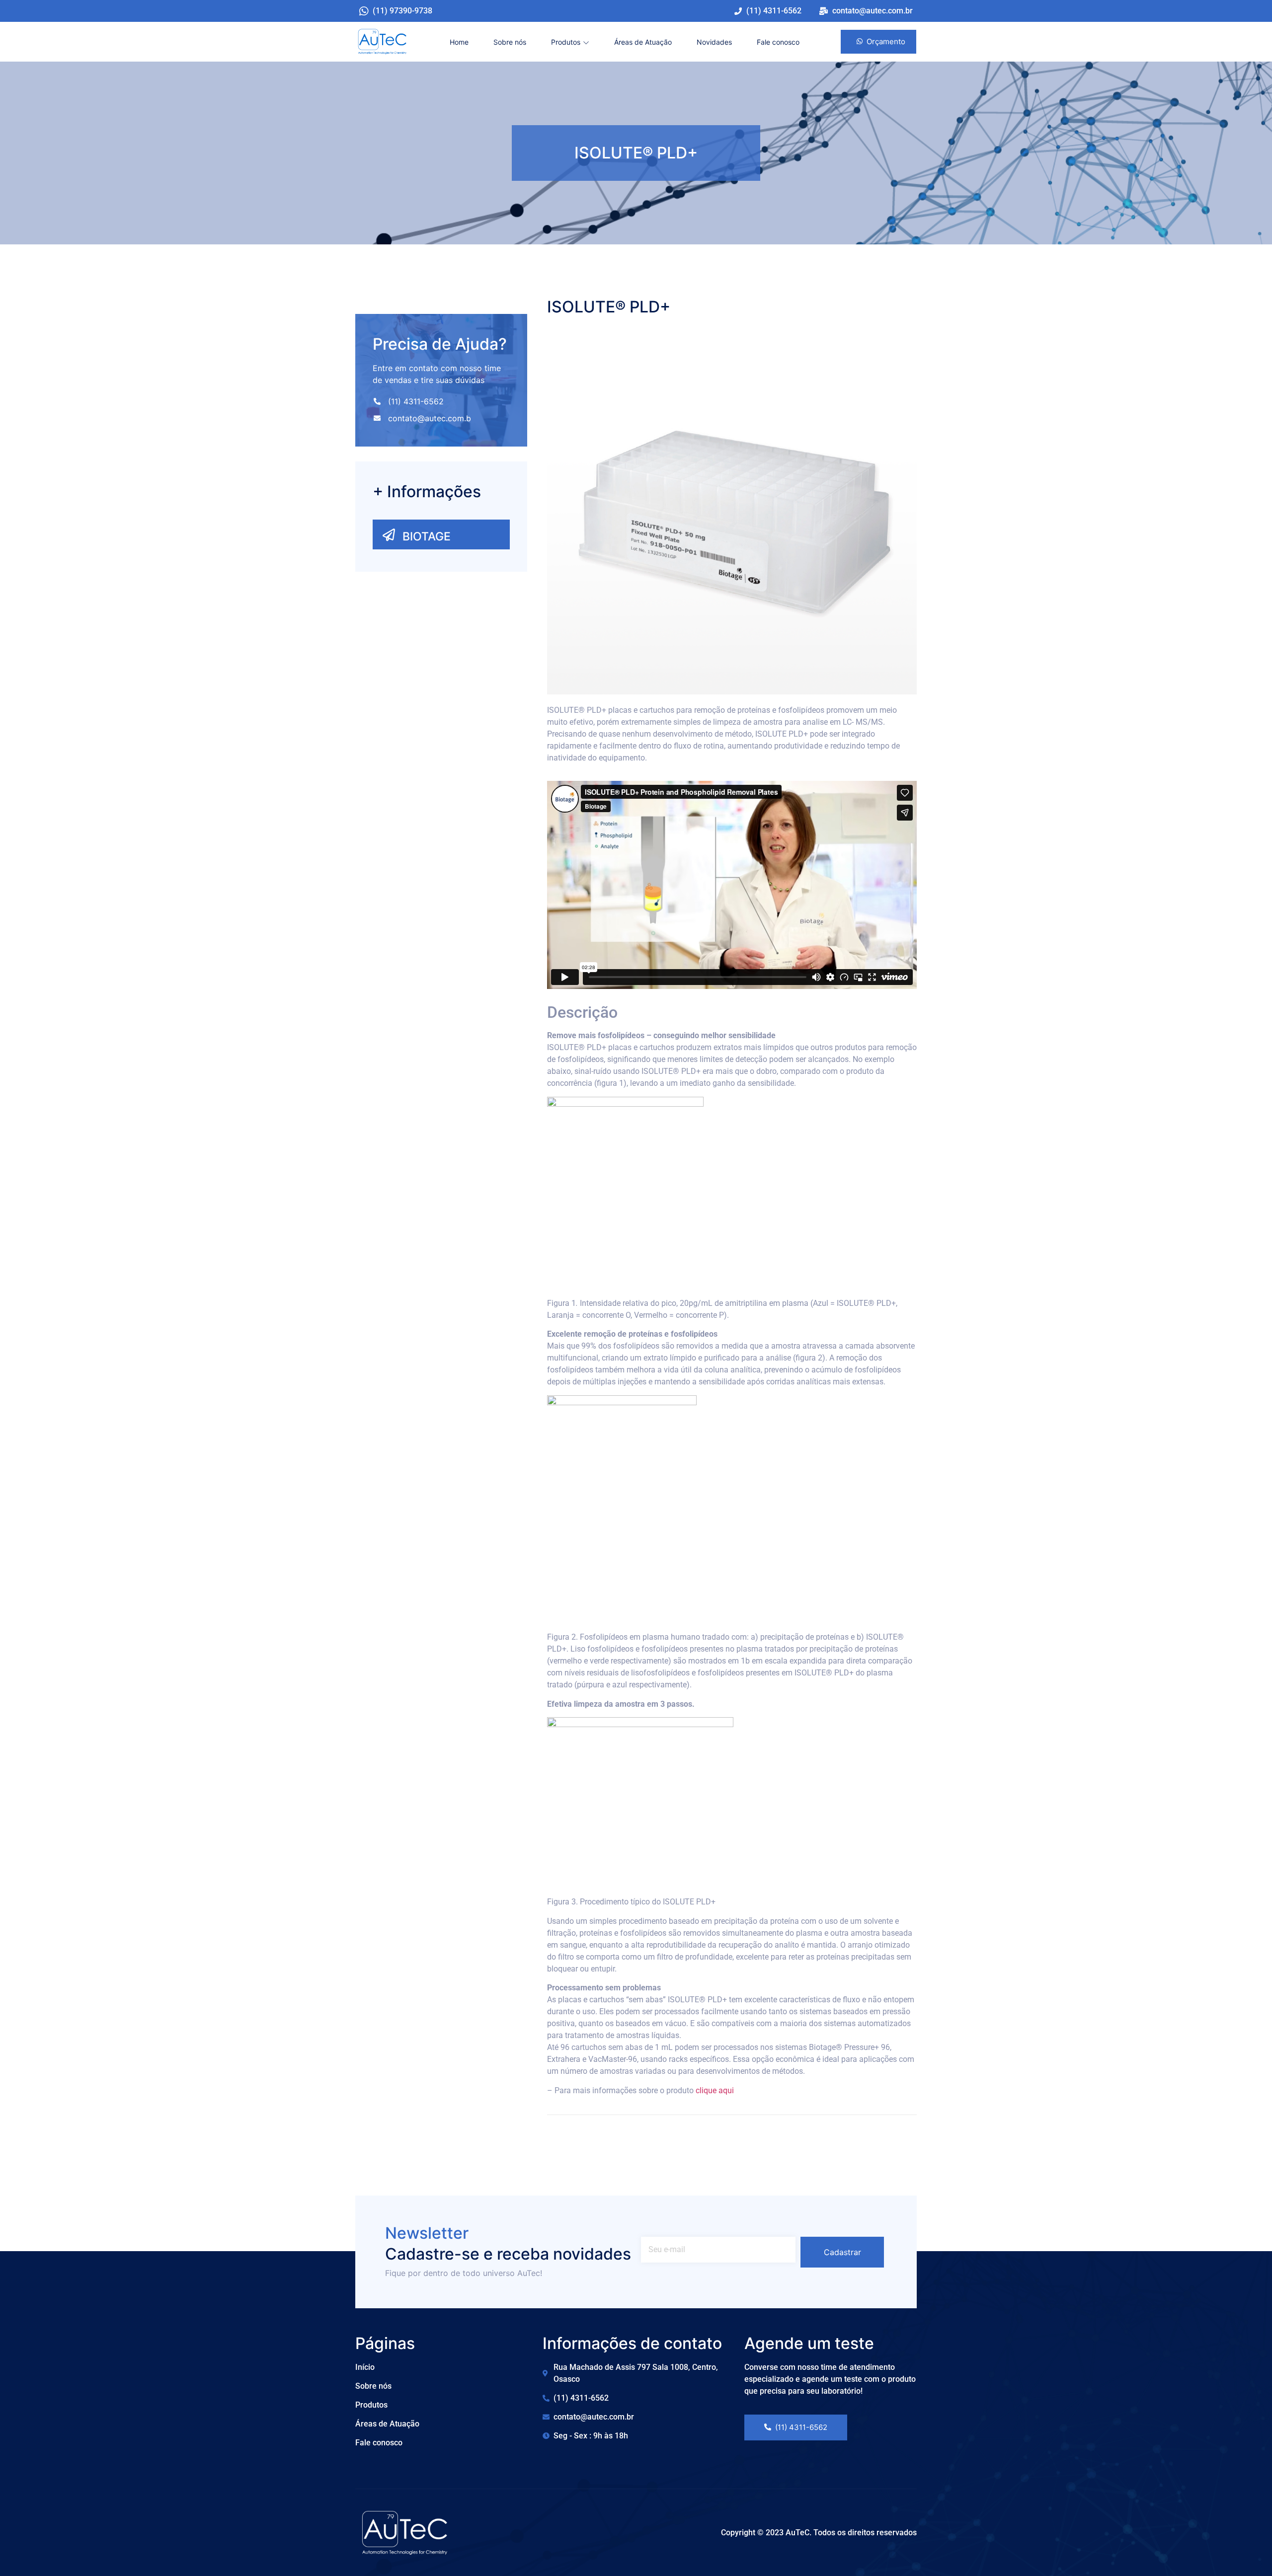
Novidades (714, 42)
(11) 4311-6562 (801, 2427)
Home (459, 42)
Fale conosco (778, 42)
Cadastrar (842, 2252)
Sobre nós (510, 42)
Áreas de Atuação (643, 42)
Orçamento (886, 41)
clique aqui (715, 2090)
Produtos (566, 42)
